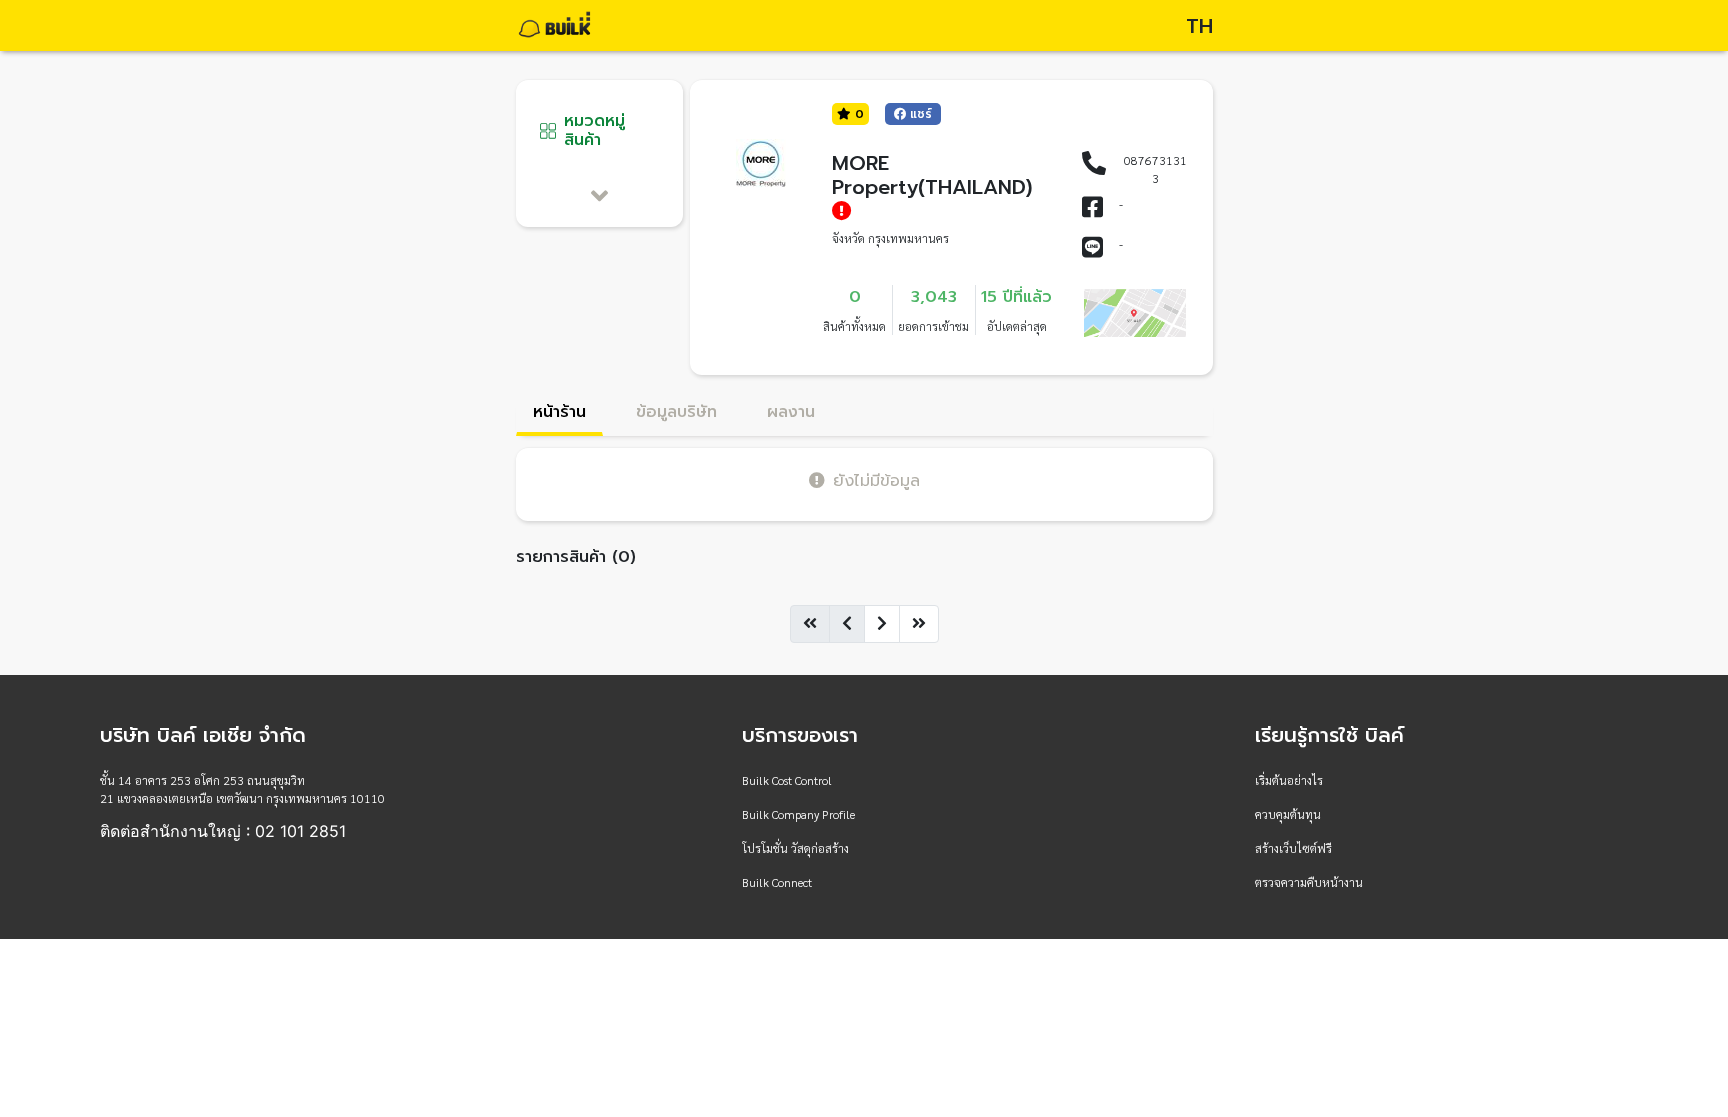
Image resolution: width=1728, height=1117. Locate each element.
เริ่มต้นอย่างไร (1289, 780)
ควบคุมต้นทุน (1288, 814)
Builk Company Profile (798, 814)
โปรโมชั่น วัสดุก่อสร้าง (795, 848)
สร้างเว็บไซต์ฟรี (1293, 848)
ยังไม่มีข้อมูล (876, 480)
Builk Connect (777, 882)
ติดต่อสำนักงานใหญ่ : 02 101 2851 (223, 831)
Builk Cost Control (787, 780)
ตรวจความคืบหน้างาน (1309, 882)
